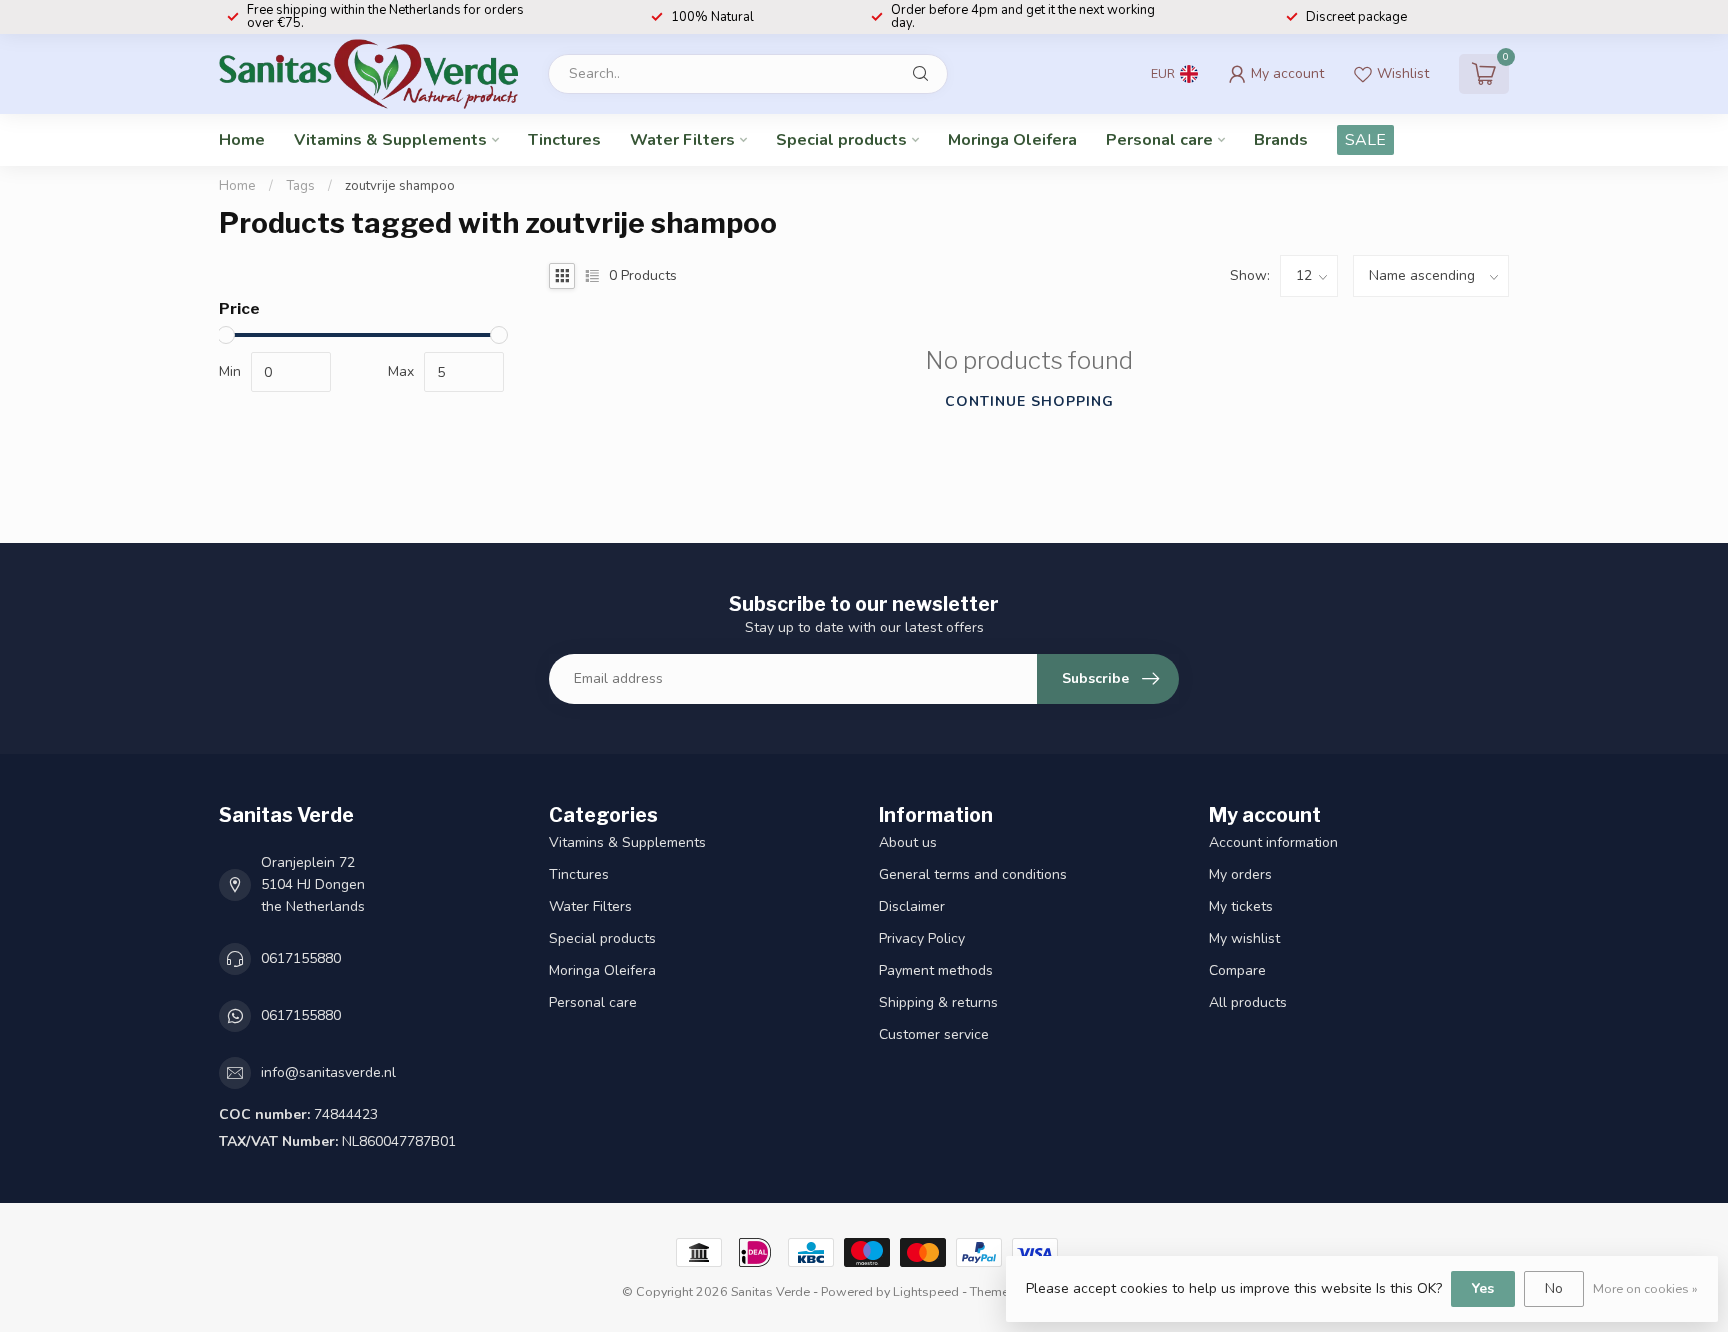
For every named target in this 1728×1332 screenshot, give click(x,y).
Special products (841, 140)
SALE (1365, 140)
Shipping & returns (938, 1002)
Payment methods (936, 970)
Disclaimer (912, 906)
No (1554, 1288)
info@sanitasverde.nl (328, 1072)
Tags (300, 186)
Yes (1483, 1288)
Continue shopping (1029, 401)
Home (242, 140)
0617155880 (301, 958)
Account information (1273, 842)
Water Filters (682, 140)
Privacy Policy (922, 938)
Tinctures (564, 140)
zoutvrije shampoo (400, 186)
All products (1248, 1002)
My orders (1240, 874)
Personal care (1159, 140)
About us (908, 842)
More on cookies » (1645, 1288)
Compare (1237, 970)
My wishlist (1244, 938)
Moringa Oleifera (1012, 140)
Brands (1281, 140)
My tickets (1241, 906)
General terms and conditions (973, 874)
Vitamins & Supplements (390, 140)
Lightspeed (926, 1291)
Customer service (934, 1034)
